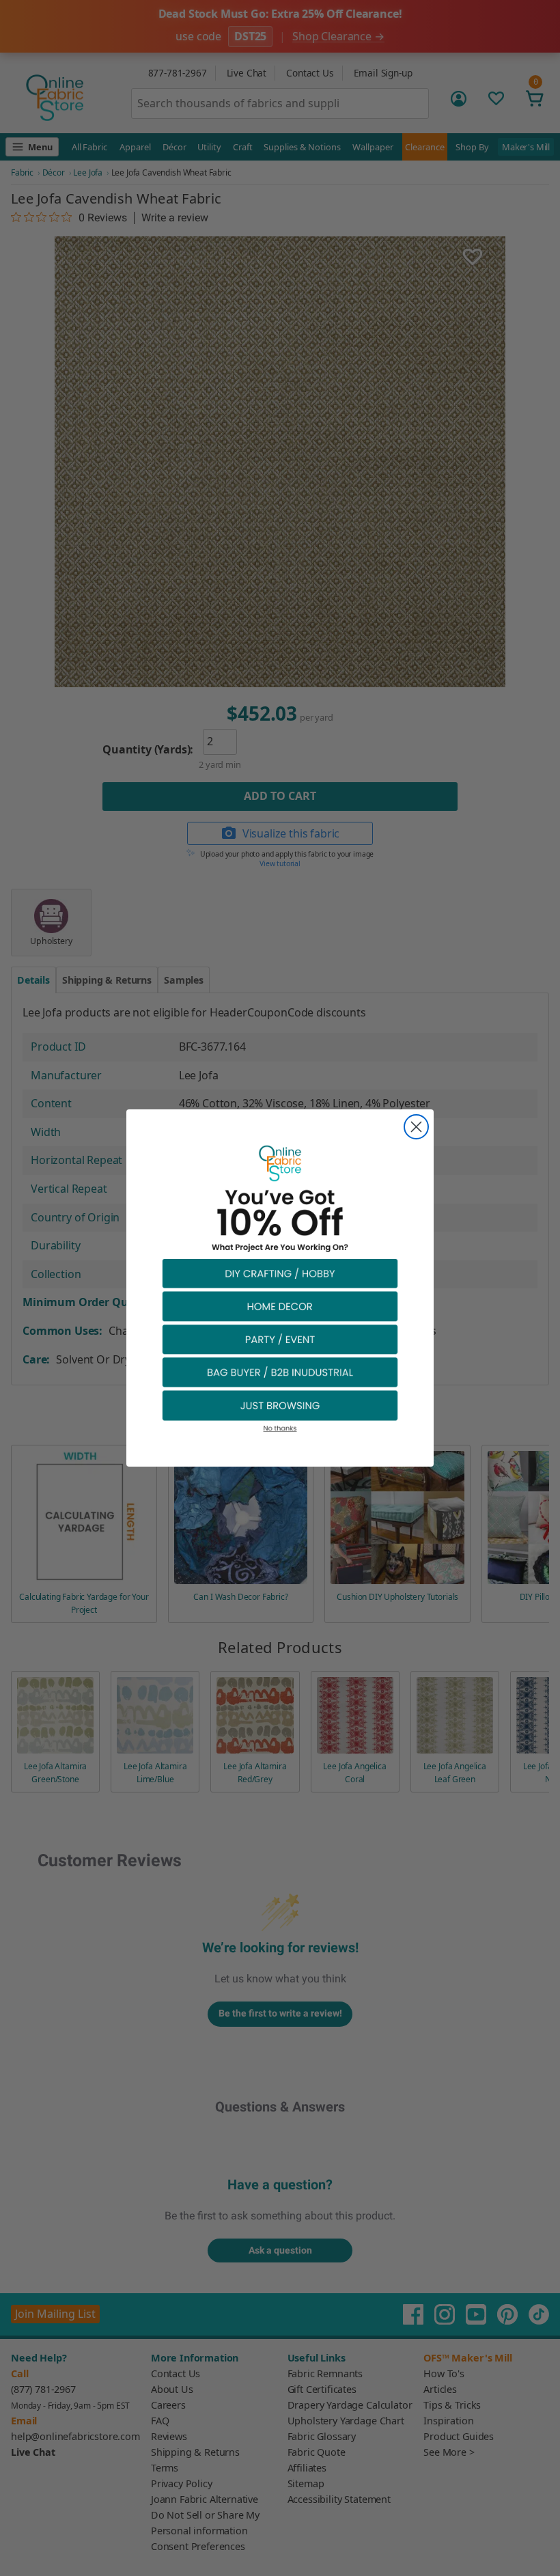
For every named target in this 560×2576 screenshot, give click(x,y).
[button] (280, 1273)
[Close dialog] (416, 1127)
